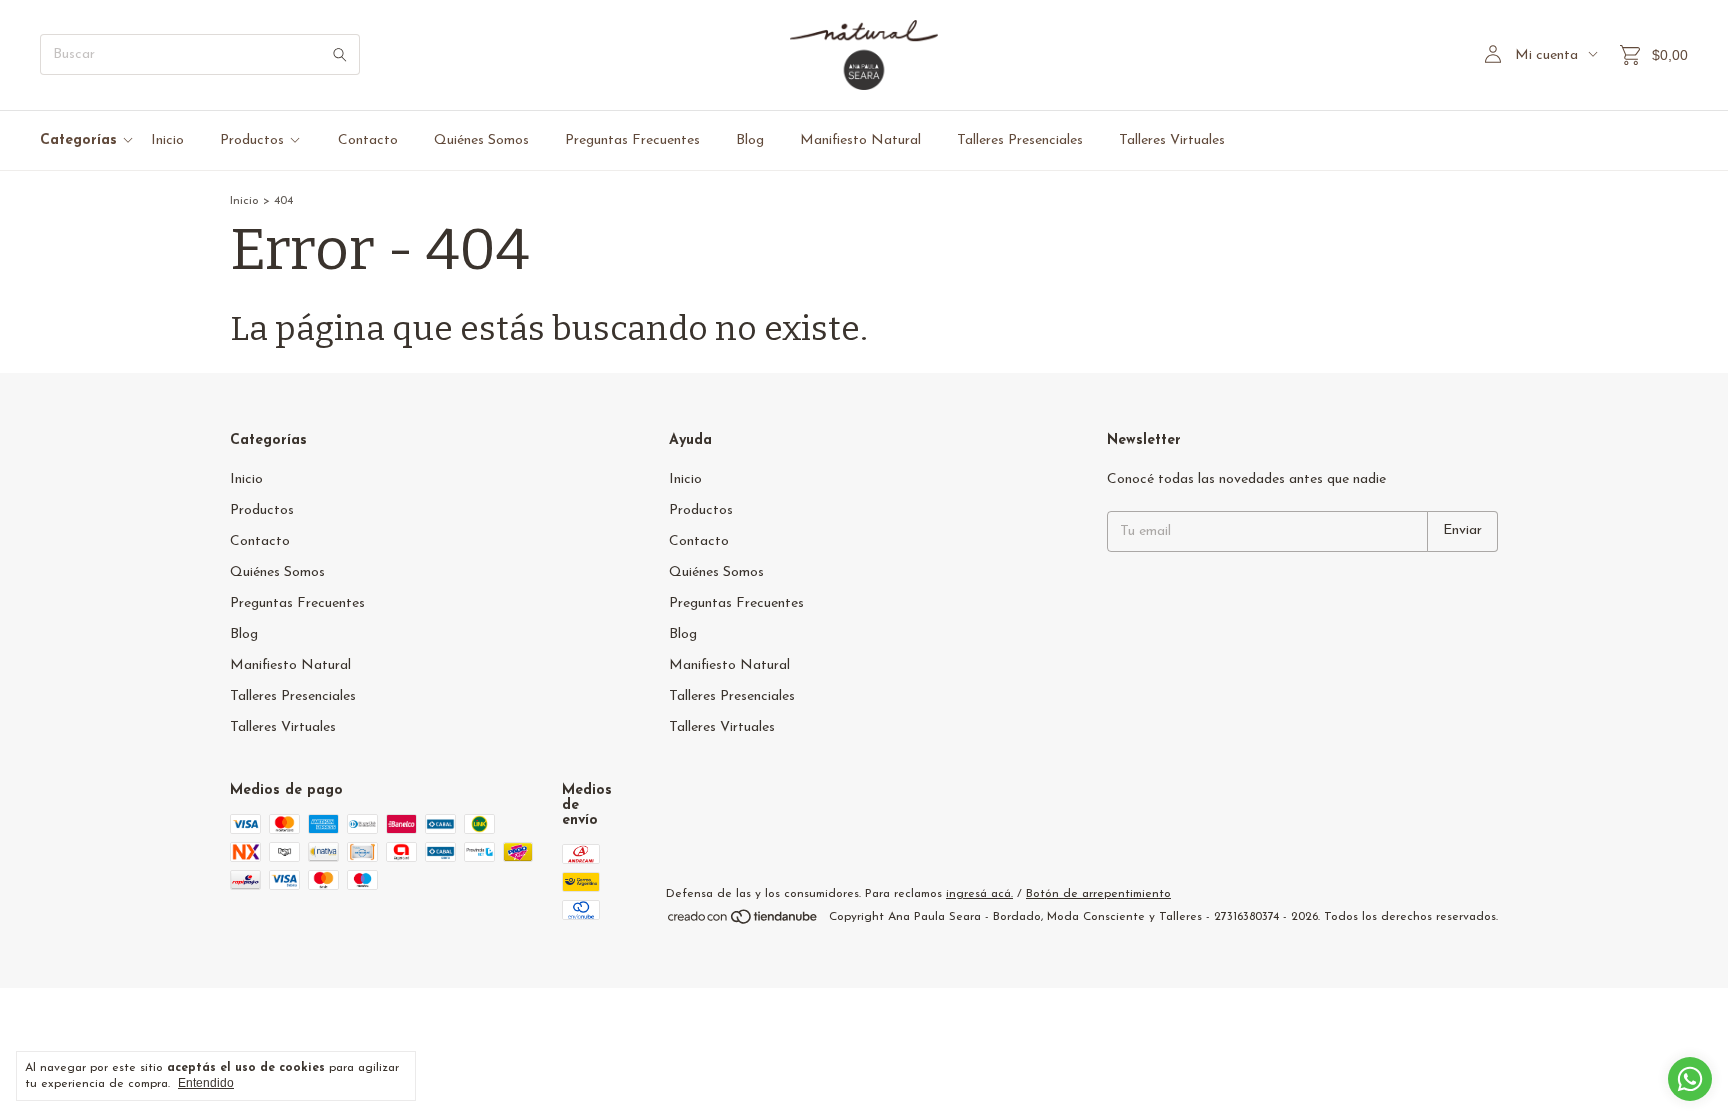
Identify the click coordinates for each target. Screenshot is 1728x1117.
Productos (252, 140)
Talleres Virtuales (1172, 140)
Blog (750, 140)
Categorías (78, 140)
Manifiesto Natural (860, 140)
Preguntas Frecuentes (632, 140)
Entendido (206, 1083)
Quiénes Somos (481, 140)
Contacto (368, 140)
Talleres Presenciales (1020, 140)
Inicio (167, 140)
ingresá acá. (979, 894)
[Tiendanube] (743, 922)
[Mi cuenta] (1493, 55)
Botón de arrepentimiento (1098, 894)
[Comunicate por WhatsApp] (1690, 1079)
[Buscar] (340, 54)
